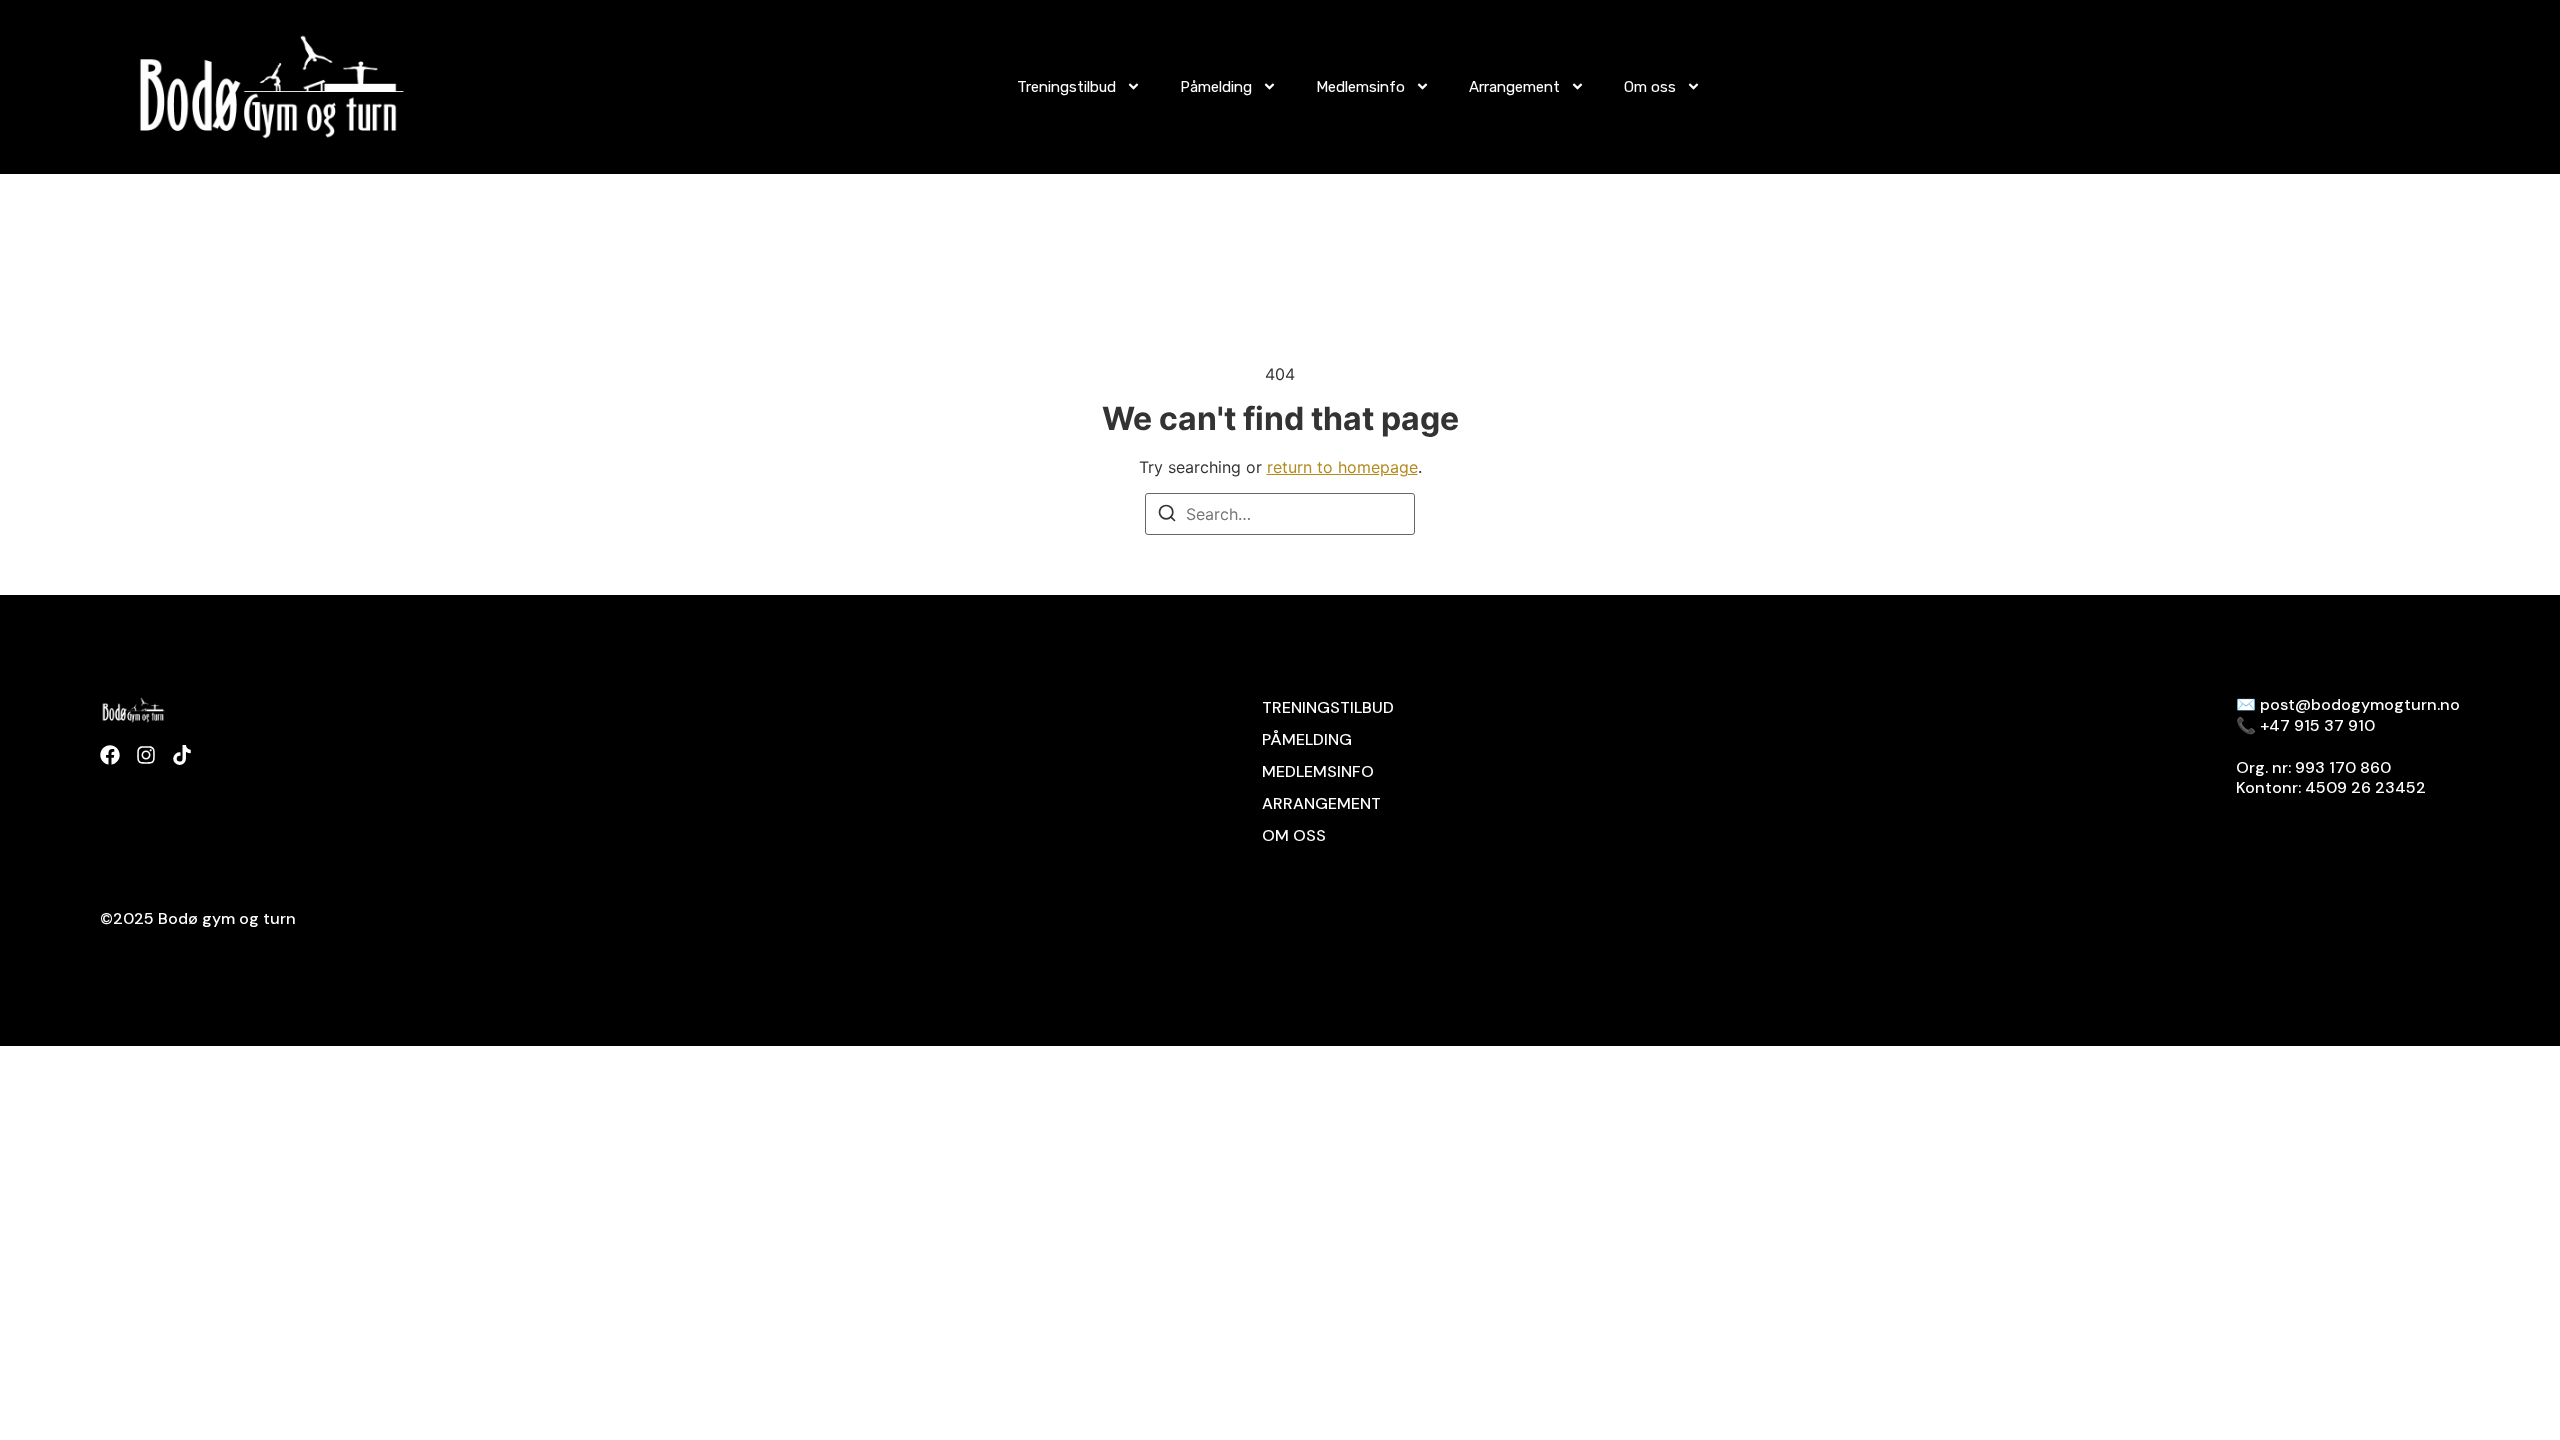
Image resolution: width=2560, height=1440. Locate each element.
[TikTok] (182, 755)
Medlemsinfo (1360, 87)
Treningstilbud (1066, 87)
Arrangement (1514, 87)
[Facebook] (110, 755)
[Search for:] (1280, 514)
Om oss (1650, 87)
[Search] (1167, 516)
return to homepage (1342, 467)
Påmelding (1216, 87)
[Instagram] (146, 755)
